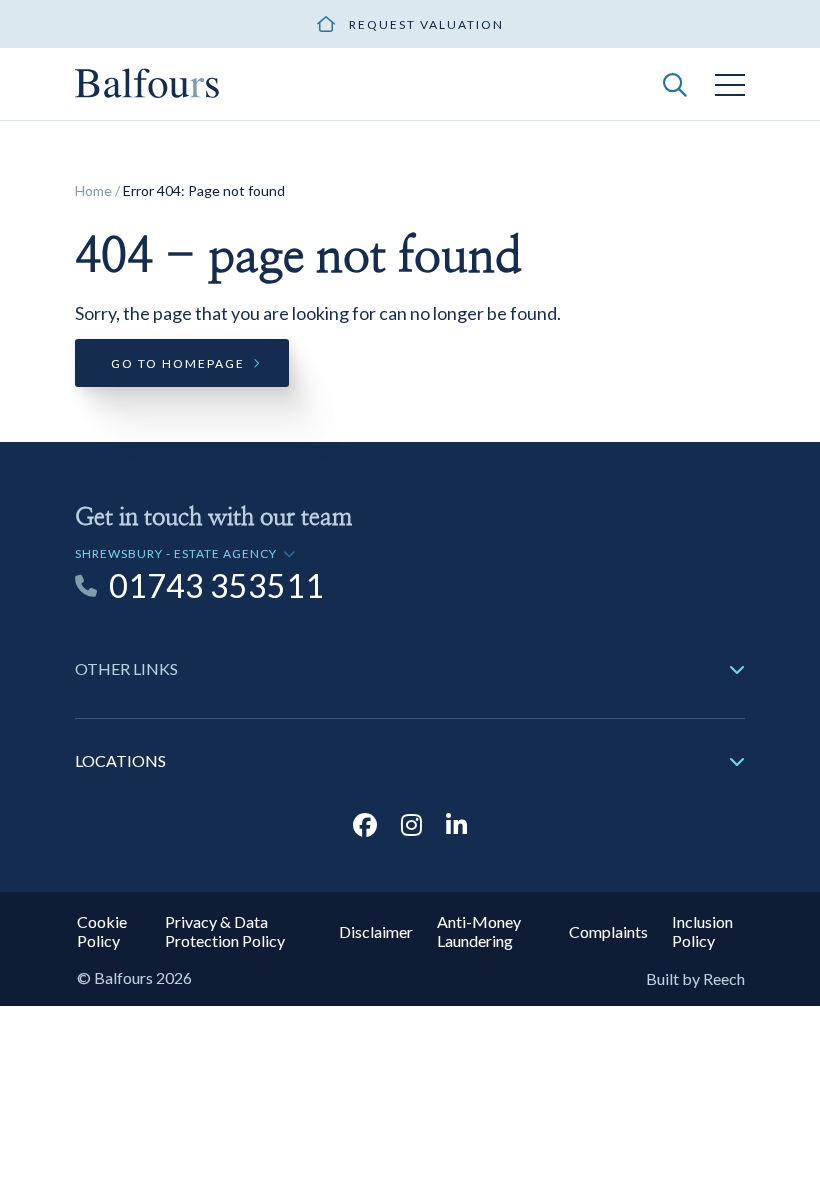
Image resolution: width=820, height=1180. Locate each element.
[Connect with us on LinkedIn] (456, 824)
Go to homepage (178, 363)
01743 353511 (216, 586)
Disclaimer (376, 931)
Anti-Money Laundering (479, 931)
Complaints (608, 931)
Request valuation (426, 24)
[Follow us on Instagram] (411, 824)
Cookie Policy (102, 931)
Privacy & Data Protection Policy (225, 931)
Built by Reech (695, 978)
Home (93, 190)
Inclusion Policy (702, 931)
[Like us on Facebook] (365, 824)
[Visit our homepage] (147, 81)
